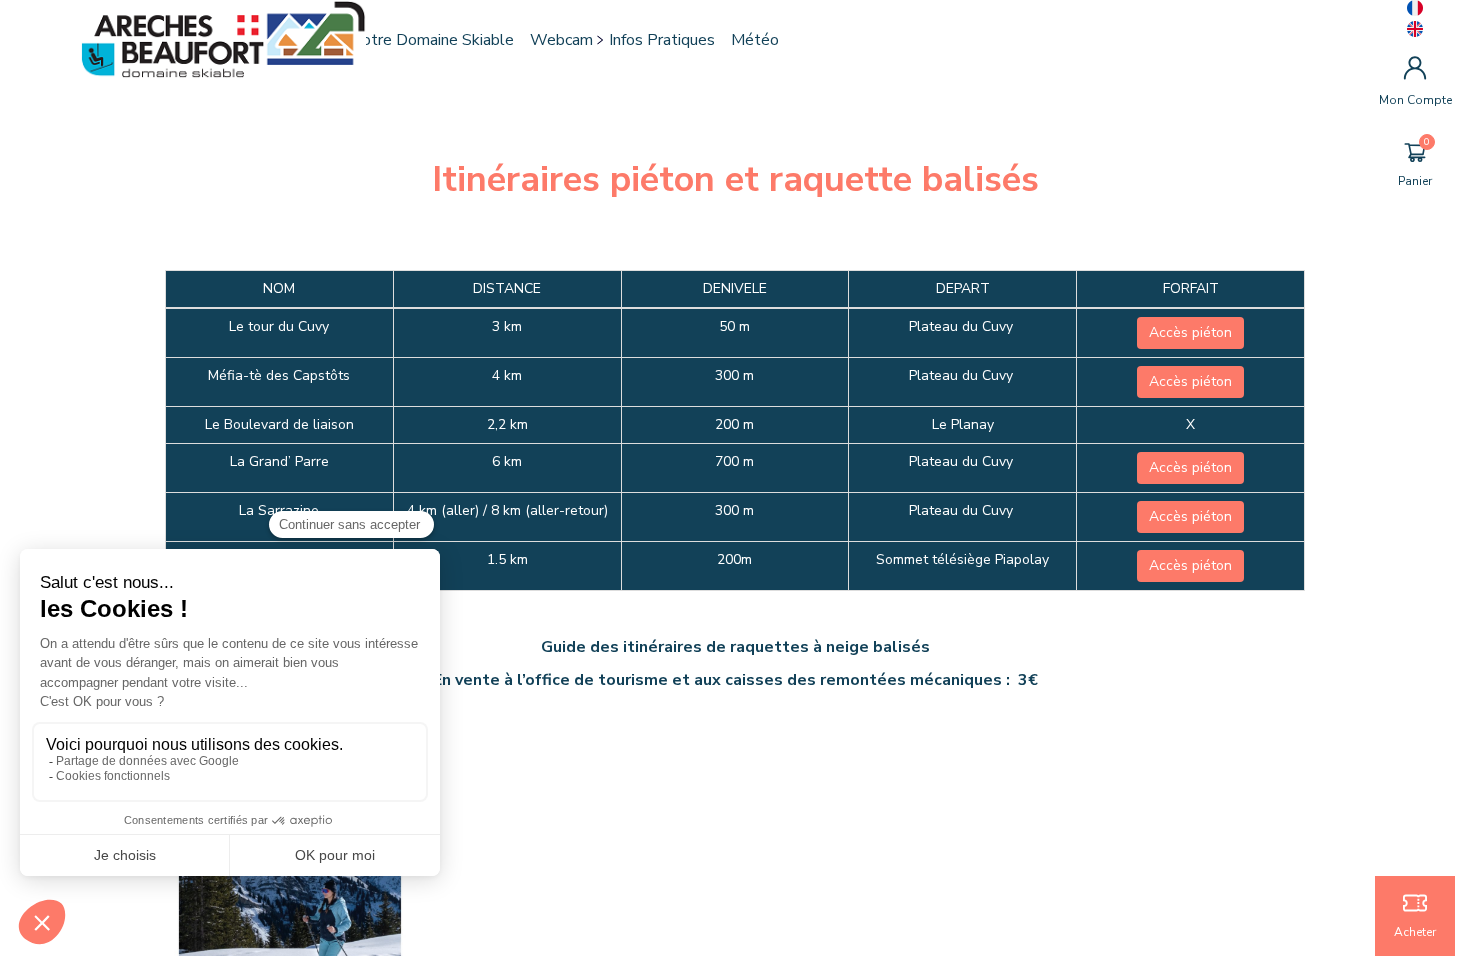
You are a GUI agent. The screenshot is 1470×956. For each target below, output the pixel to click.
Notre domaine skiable (432, 40)
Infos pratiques (662, 40)
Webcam (561, 40)
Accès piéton (1190, 332)
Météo (755, 40)
